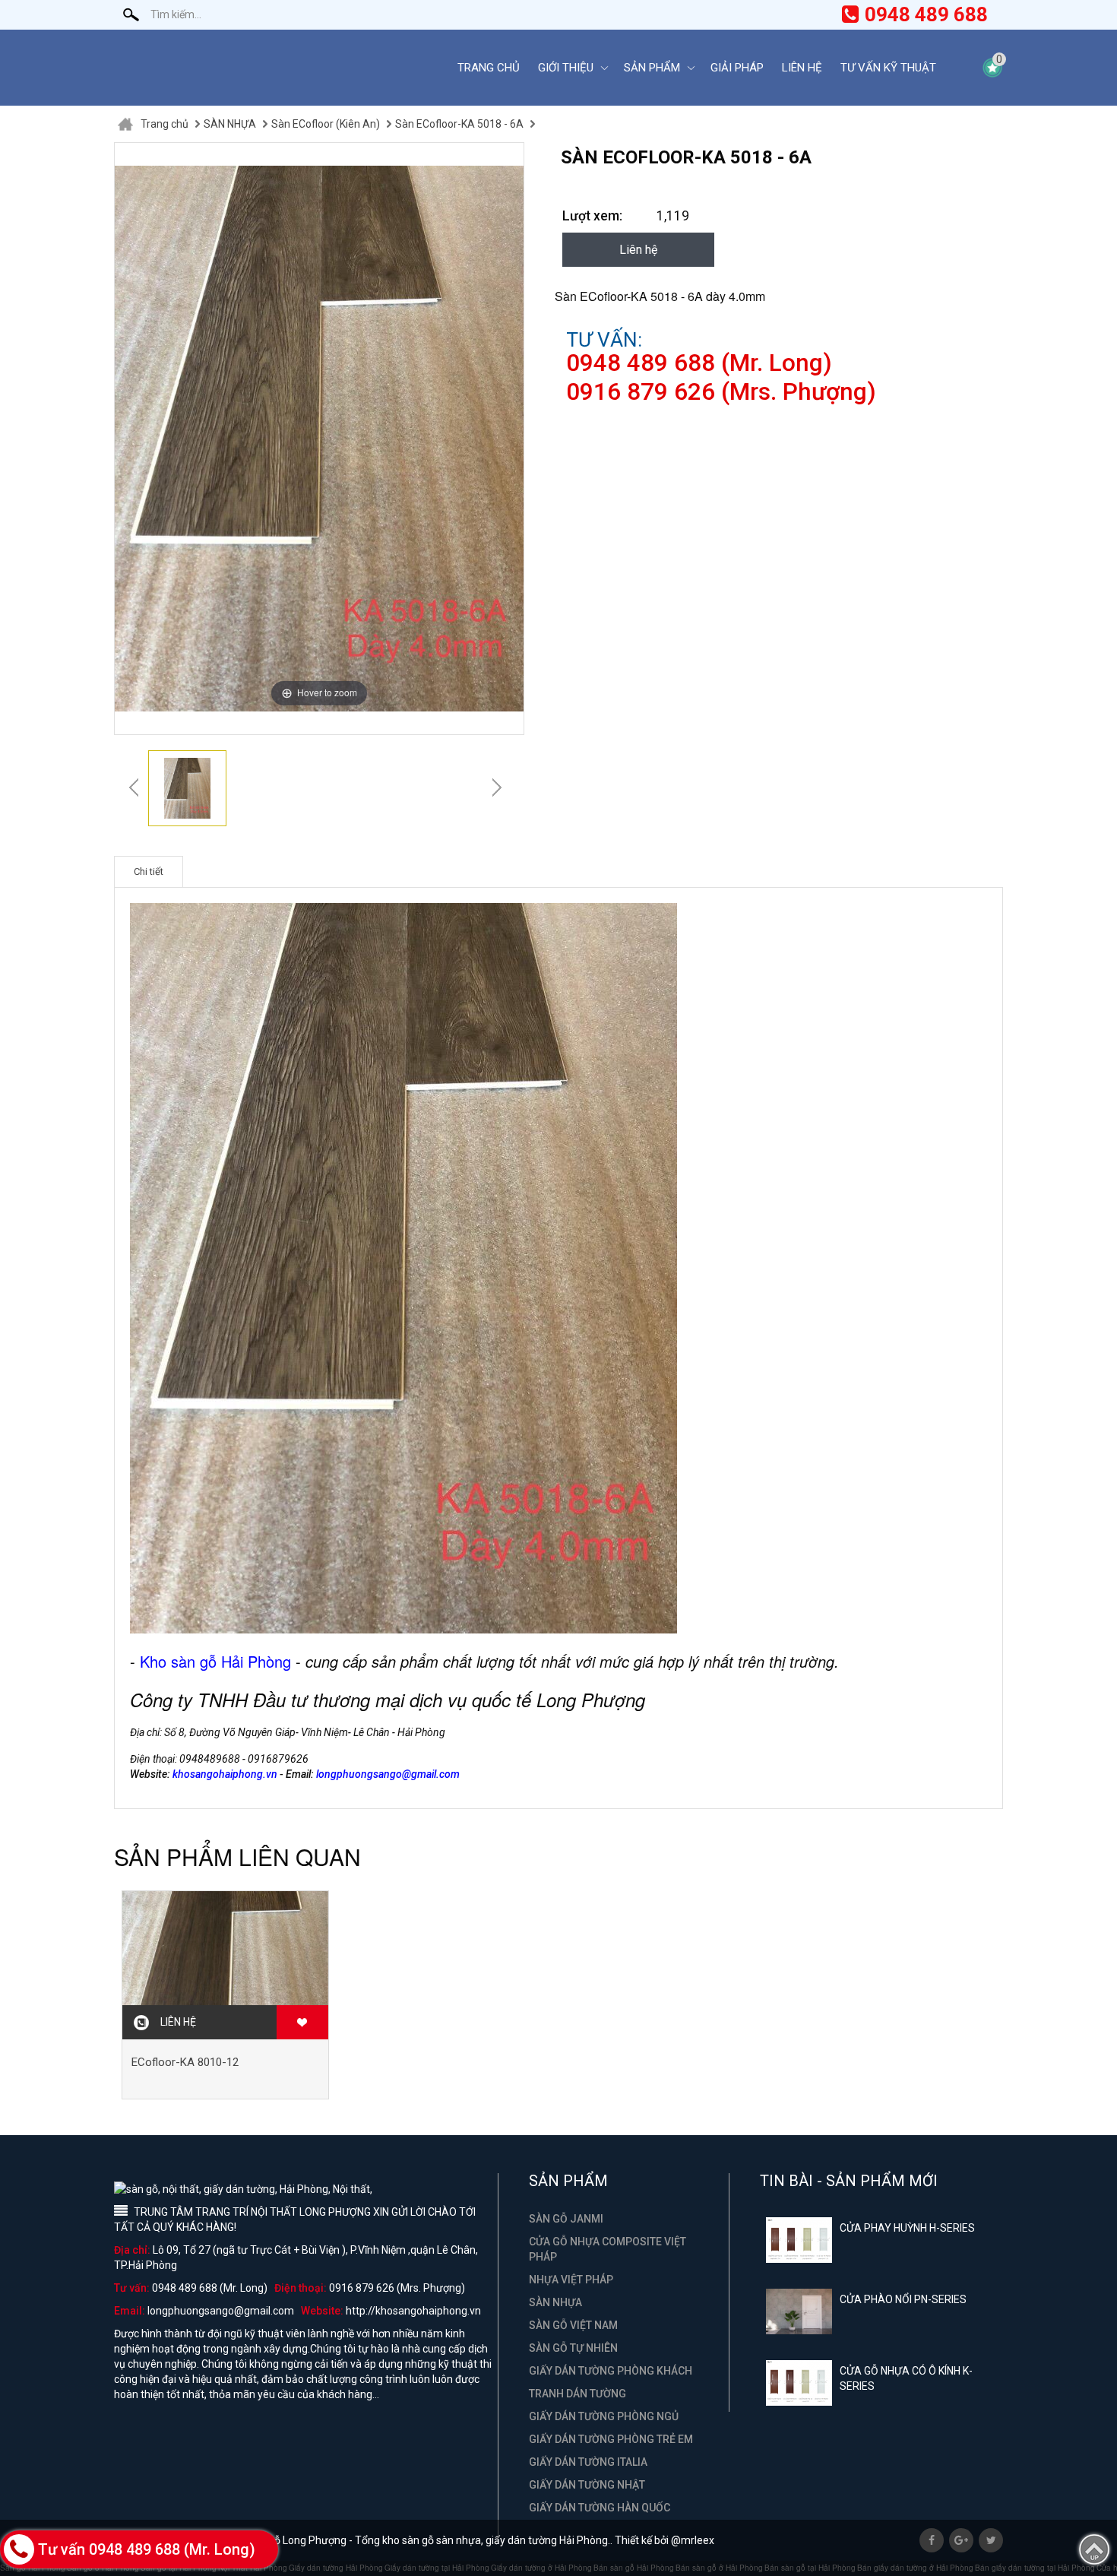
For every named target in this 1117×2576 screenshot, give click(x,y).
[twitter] (991, 2540)
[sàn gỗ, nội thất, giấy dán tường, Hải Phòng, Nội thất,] (274, 68)
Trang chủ (489, 68)
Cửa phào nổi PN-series (903, 2299)
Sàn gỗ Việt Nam (573, 2325)
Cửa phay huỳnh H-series (907, 2228)
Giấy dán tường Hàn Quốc (600, 2508)
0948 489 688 (926, 14)
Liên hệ (802, 68)
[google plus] (961, 2540)
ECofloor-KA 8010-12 (185, 2062)
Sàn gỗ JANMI (566, 2219)
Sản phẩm (652, 68)
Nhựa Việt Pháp (571, 2280)
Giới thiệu (566, 68)
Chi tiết (149, 871)
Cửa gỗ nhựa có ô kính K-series (906, 2378)
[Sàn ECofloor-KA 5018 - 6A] (187, 788)
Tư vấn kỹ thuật (888, 68)
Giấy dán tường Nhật (587, 2485)
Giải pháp (737, 68)
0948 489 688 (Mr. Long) (699, 363)
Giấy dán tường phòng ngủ (604, 2416)
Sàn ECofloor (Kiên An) (326, 124)
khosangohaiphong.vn (225, 1774)
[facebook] (932, 2540)
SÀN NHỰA (230, 124)
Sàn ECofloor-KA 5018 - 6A (459, 124)
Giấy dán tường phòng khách (611, 2371)
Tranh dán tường (577, 2394)
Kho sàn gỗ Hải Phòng (215, 1661)
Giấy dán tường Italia (588, 2462)
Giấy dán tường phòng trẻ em (611, 2439)
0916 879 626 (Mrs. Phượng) (721, 392)
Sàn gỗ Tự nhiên (573, 2348)
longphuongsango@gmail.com (388, 1774)
